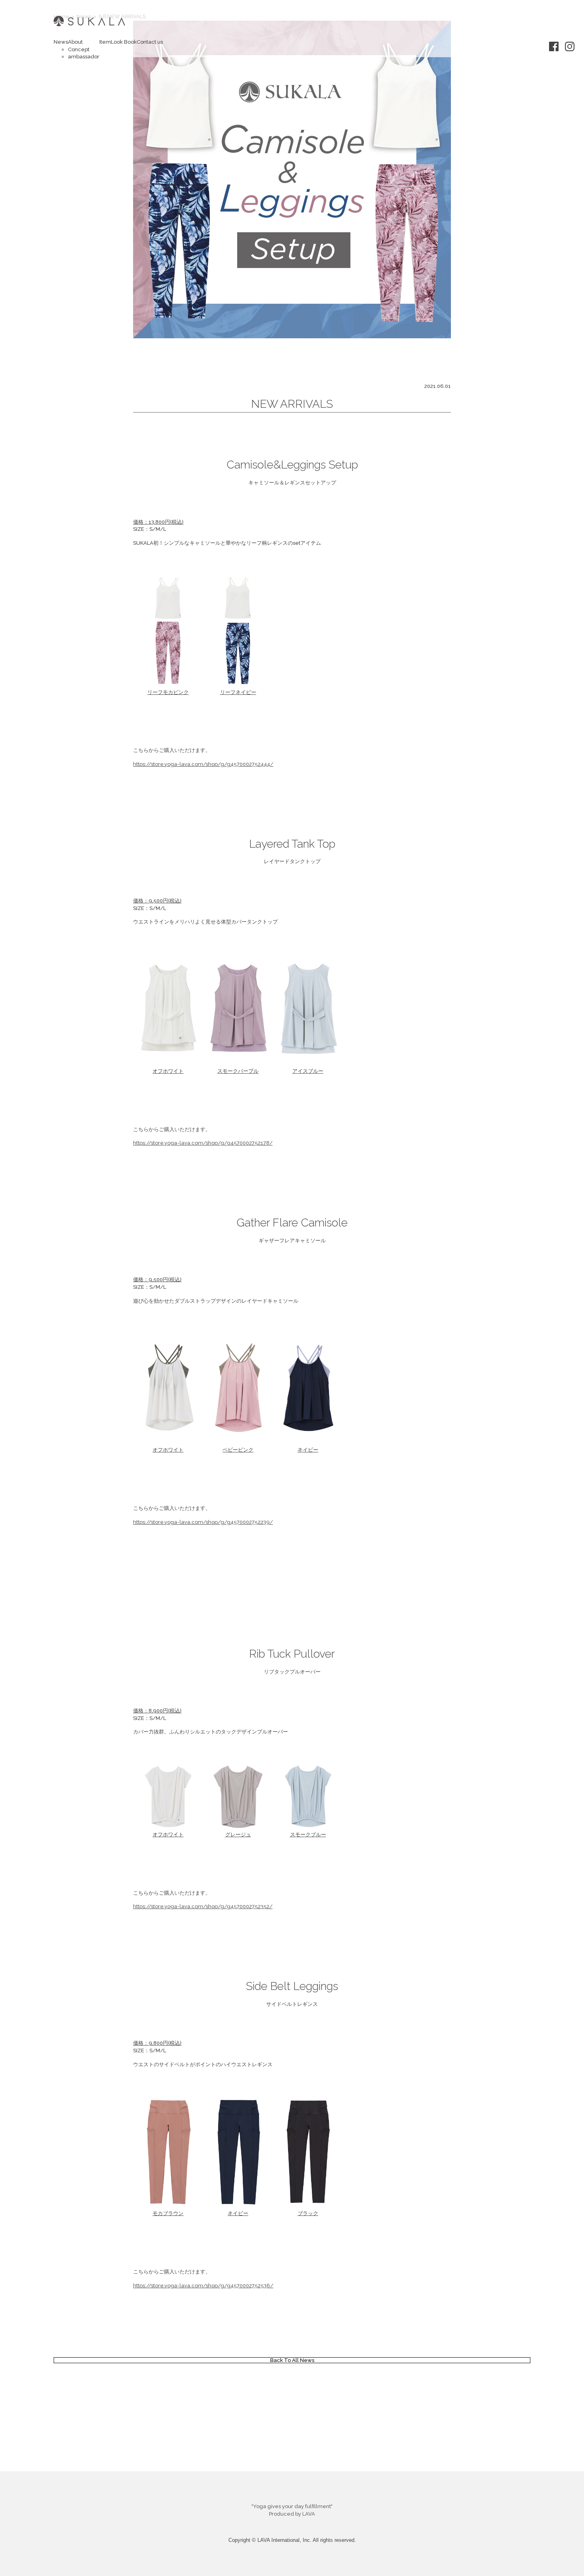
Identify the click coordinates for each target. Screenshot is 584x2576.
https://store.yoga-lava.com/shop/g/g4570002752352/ (203, 1906)
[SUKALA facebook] (554, 45)
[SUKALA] (89, 27)
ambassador (84, 57)
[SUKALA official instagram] (570, 45)
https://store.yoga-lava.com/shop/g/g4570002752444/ (203, 764)
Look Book (124, 42)
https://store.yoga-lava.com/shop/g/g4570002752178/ (203, 1143)
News (61, 42)
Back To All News (292, 2360)
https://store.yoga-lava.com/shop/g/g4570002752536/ (203, 2286)
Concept (79, 49)
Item (105, 42)
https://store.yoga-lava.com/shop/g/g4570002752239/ (203, 1522)
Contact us (150, 42)
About (75, 42)
